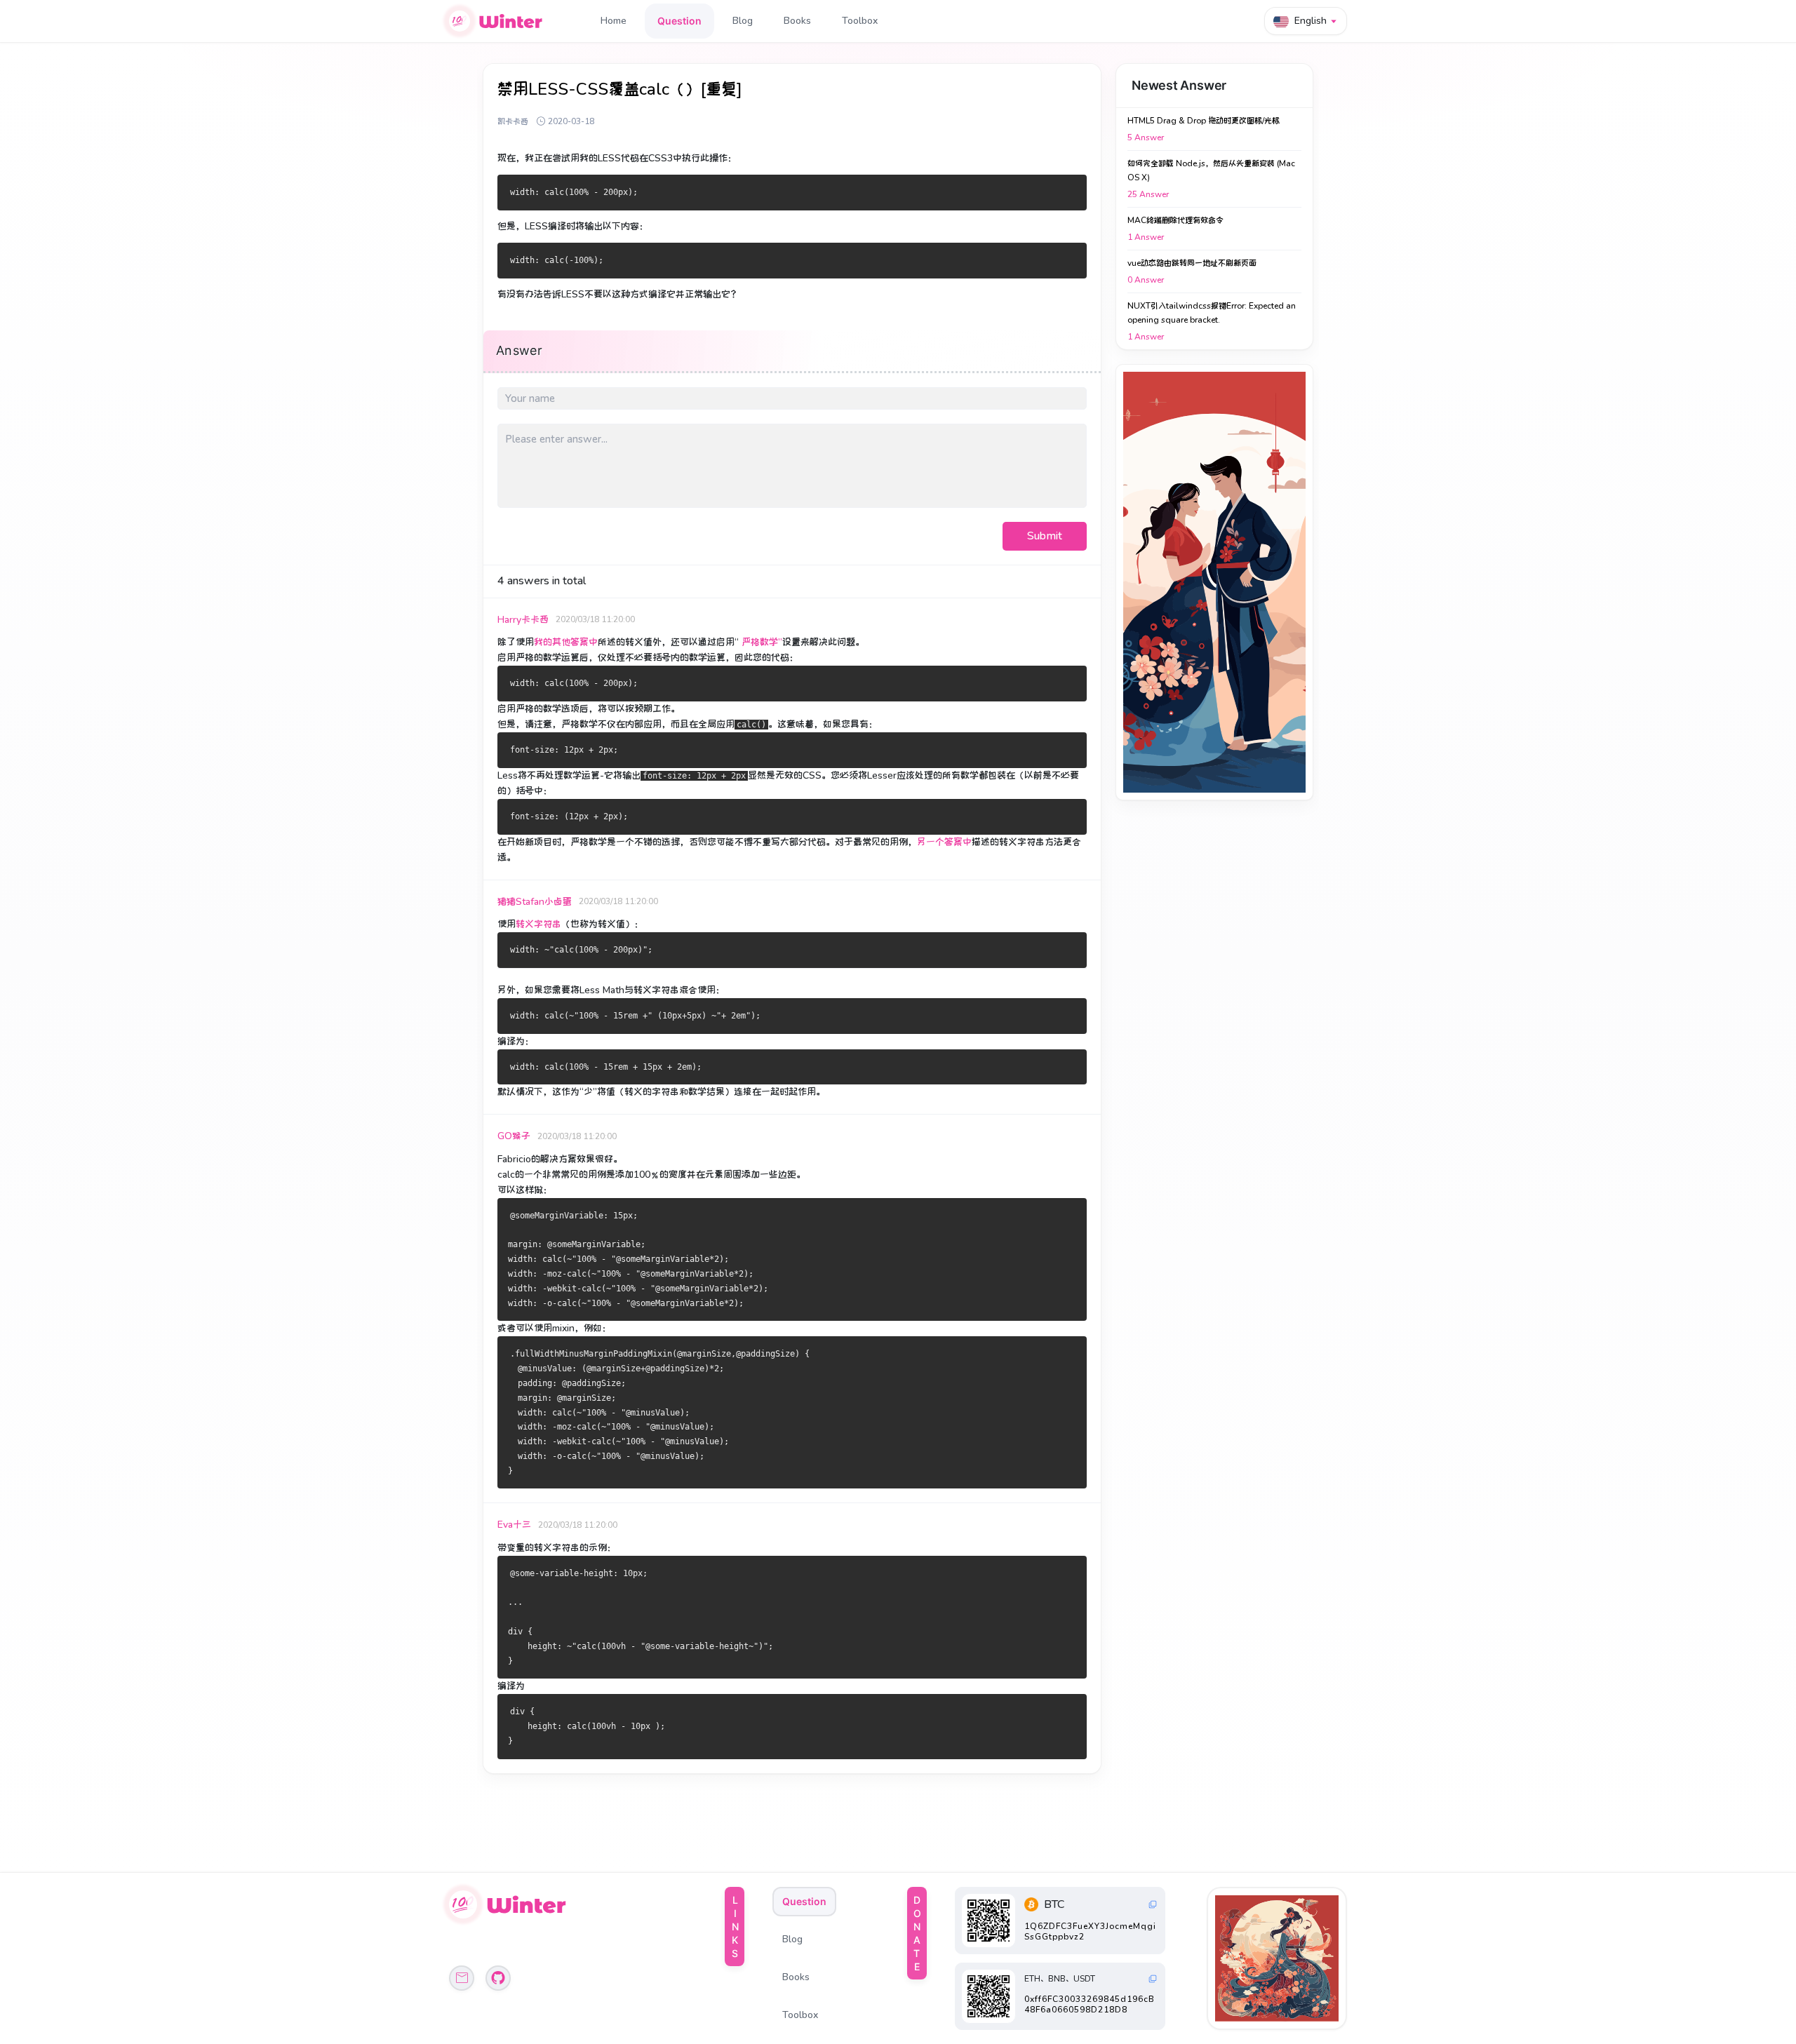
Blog (743, 21)
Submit (1045, 536)
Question (679, 21)
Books (797, 21)
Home (614, 21)
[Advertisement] (1214, 582)
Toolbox (860, 21)
